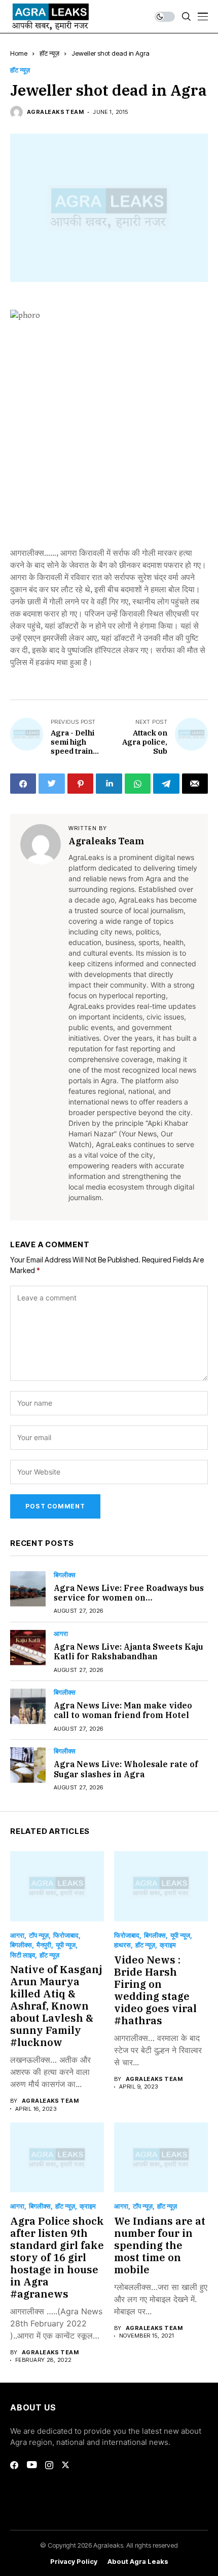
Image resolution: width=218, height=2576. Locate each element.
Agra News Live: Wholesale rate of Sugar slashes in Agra (126, 1769)
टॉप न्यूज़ (39, 1935)
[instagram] (49, 2465)
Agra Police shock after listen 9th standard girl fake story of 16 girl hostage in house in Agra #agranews (57, 2257)
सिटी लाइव (23, 1955)
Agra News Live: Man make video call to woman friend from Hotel (123, 1710)
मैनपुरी (44, 1945)
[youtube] (32, 2465)
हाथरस (122, 1945)
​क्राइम (168, 1945)
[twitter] (65, 2465)
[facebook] (14, 2465)
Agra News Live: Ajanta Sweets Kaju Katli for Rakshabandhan (129, 1651)
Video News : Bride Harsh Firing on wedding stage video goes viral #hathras (155, 1990)
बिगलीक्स (65, 1575)
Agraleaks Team (55, 112)
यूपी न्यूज (66, 1945)
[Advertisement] (109, 435)
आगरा (61, 1634)
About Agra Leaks (138, 2562)
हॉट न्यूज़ (49, 53)
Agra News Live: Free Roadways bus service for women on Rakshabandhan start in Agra (129, 1598)
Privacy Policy (74, 2562)
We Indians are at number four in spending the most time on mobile (160, 2245)
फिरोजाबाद (66, 1935)
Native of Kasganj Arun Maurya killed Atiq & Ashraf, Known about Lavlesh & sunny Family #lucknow (56, 2006)
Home (19, 53)
